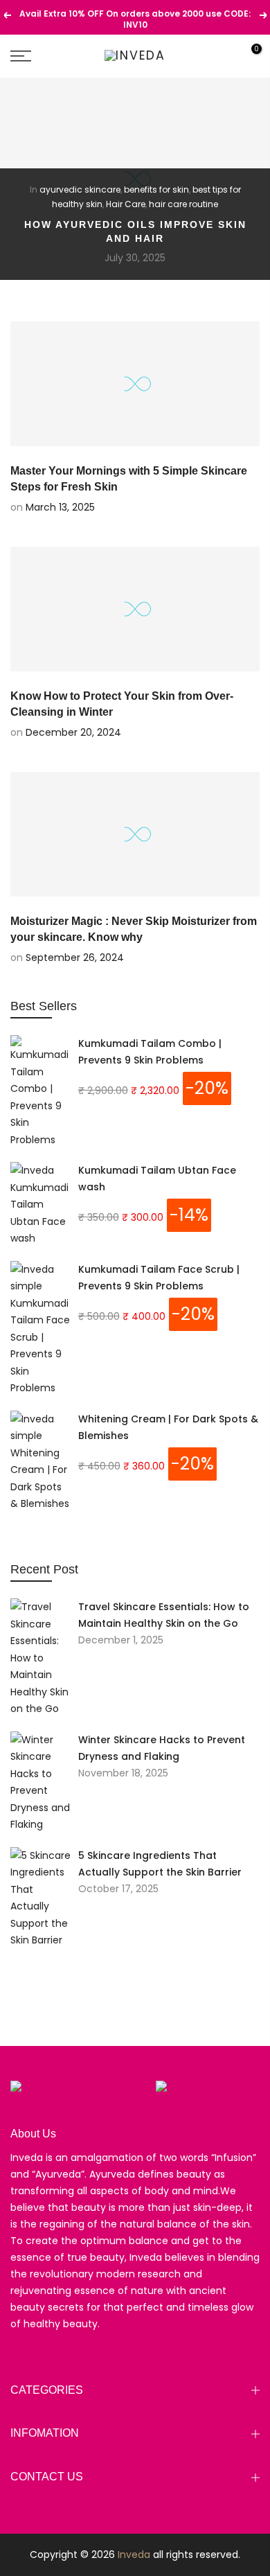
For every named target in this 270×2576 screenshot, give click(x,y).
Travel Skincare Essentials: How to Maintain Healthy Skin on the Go (164, 1615)
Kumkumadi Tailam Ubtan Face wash (157, 1179)
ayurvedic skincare (80, 189)
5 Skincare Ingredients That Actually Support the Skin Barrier (160, 1864)
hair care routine (183, 204)
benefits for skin (156, 189)
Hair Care (126, 204)
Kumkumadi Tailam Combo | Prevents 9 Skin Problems (150, 1052)
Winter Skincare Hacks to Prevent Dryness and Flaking (162, 1748)
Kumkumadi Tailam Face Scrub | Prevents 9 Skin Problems (159, 1278)
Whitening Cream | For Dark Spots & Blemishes (168, 1427)
